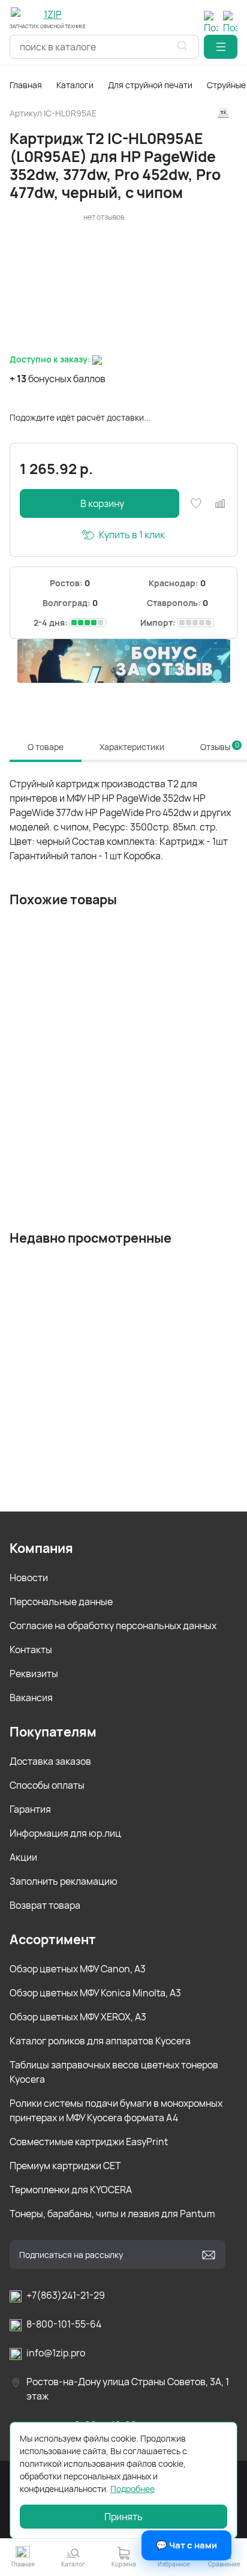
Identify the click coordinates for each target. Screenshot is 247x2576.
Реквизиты (34, 1674)
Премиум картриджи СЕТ (65, 2166)
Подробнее (132, 2489)
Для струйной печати (150, 85)
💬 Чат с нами (186, 2545)
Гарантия (30, 1809)
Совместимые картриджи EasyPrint (89, 2142)
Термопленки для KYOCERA (71, 2190)
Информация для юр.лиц (65, 1833)
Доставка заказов (50, 1761)
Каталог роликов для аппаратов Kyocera (100, 2041)
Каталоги (75, 85)
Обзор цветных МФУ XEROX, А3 (78, 2017)
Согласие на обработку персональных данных (113, 1626)
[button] (221, 47)
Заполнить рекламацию (64, 1881)
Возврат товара (45, 1905)
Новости (29, 1578)
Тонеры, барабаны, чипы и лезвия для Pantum (112, 2214)
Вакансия (31, 1698)
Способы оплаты (47, 1785)
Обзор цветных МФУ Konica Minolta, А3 (95, 1993)
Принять (123, 2517)
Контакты (31, 1650)
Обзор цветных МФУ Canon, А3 (78, 1969)
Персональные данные (61, 1602)
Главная (26, 85)
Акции (23, 1857)
